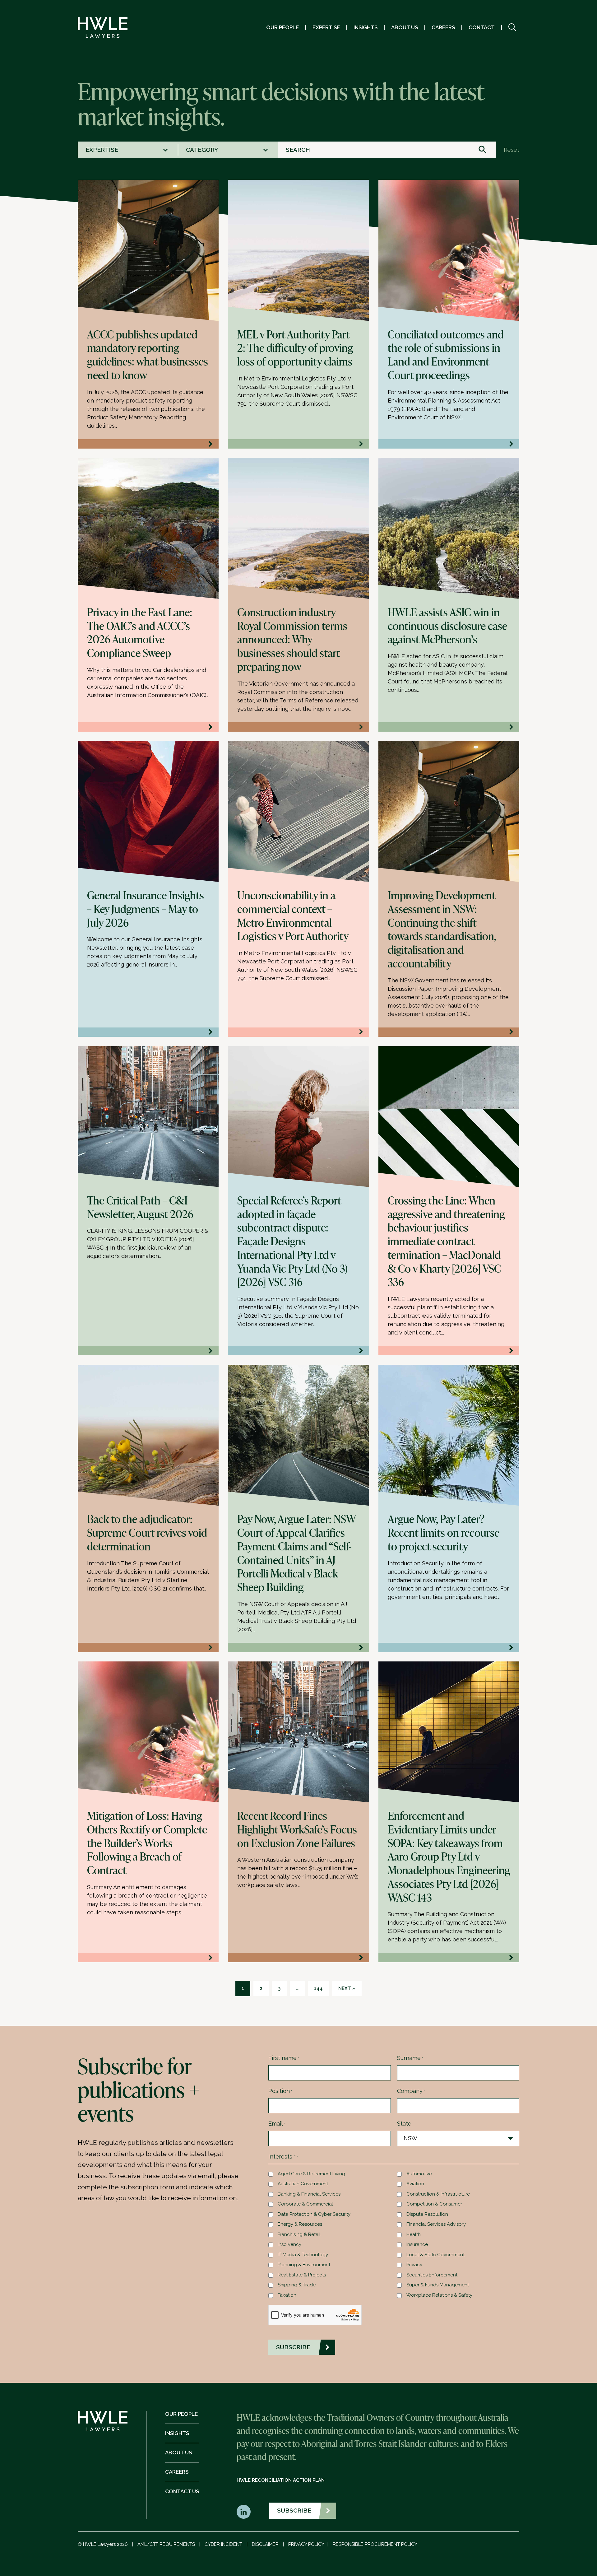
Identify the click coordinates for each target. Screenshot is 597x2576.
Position (280, 2091)
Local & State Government (435, 2255)
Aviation (415, 2184)
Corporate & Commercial (305, 2204)
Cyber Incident (223, 2544)
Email (277, 2124)
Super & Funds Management (438, 2285)
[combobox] (128, 150)
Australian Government (303, 2184)
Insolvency (289, 2244)
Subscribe (294, 2510)
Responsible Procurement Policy (375, 2544)
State (404, 2124)
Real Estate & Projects (302, 2275)
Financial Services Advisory (436, 2224)
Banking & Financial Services (309, 2194)
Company (411, 2091)
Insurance (417, 2244)
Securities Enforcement (432, 2275)
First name (284, 2058)
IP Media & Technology (303, 2255)
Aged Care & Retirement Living (311, 2174)
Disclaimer (265, 2544)
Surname (410, 2058)
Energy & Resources (300, 2224)
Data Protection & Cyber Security (314, 2214)
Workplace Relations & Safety (439, 2295)
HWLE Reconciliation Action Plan (281, 2480)
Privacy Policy (306, 2544)
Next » (347, 1988)
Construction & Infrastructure (438, 2194)
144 (318, 1988)
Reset (511, 150)
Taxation (287, 2295)
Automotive (419, 2174)
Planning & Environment (304, 2265)
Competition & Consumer (434, 2204)
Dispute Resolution (427, 2214)
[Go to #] (512, 28)
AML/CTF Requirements (166, 2544)
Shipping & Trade (297, 2285)
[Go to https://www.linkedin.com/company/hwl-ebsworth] (244, 2512)
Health (414, 2234)
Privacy (414, 2265)
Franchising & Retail (299, 2234)
